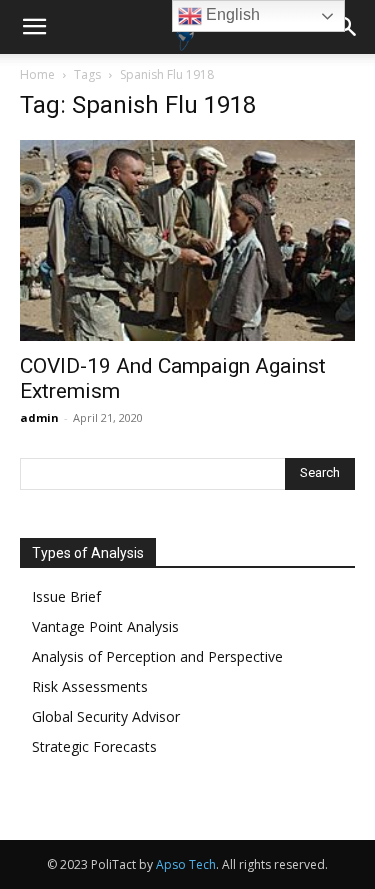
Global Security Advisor (106, 716)
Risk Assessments (90, 686)
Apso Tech (186, 864)
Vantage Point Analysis (105, 626)
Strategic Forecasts (94, 746)
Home (37, 74)
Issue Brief (66, 596)
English (231, 14)
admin (39, 417)
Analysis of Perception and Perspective (157, 656)
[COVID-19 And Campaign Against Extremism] (187, 240)
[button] (34, 27)
